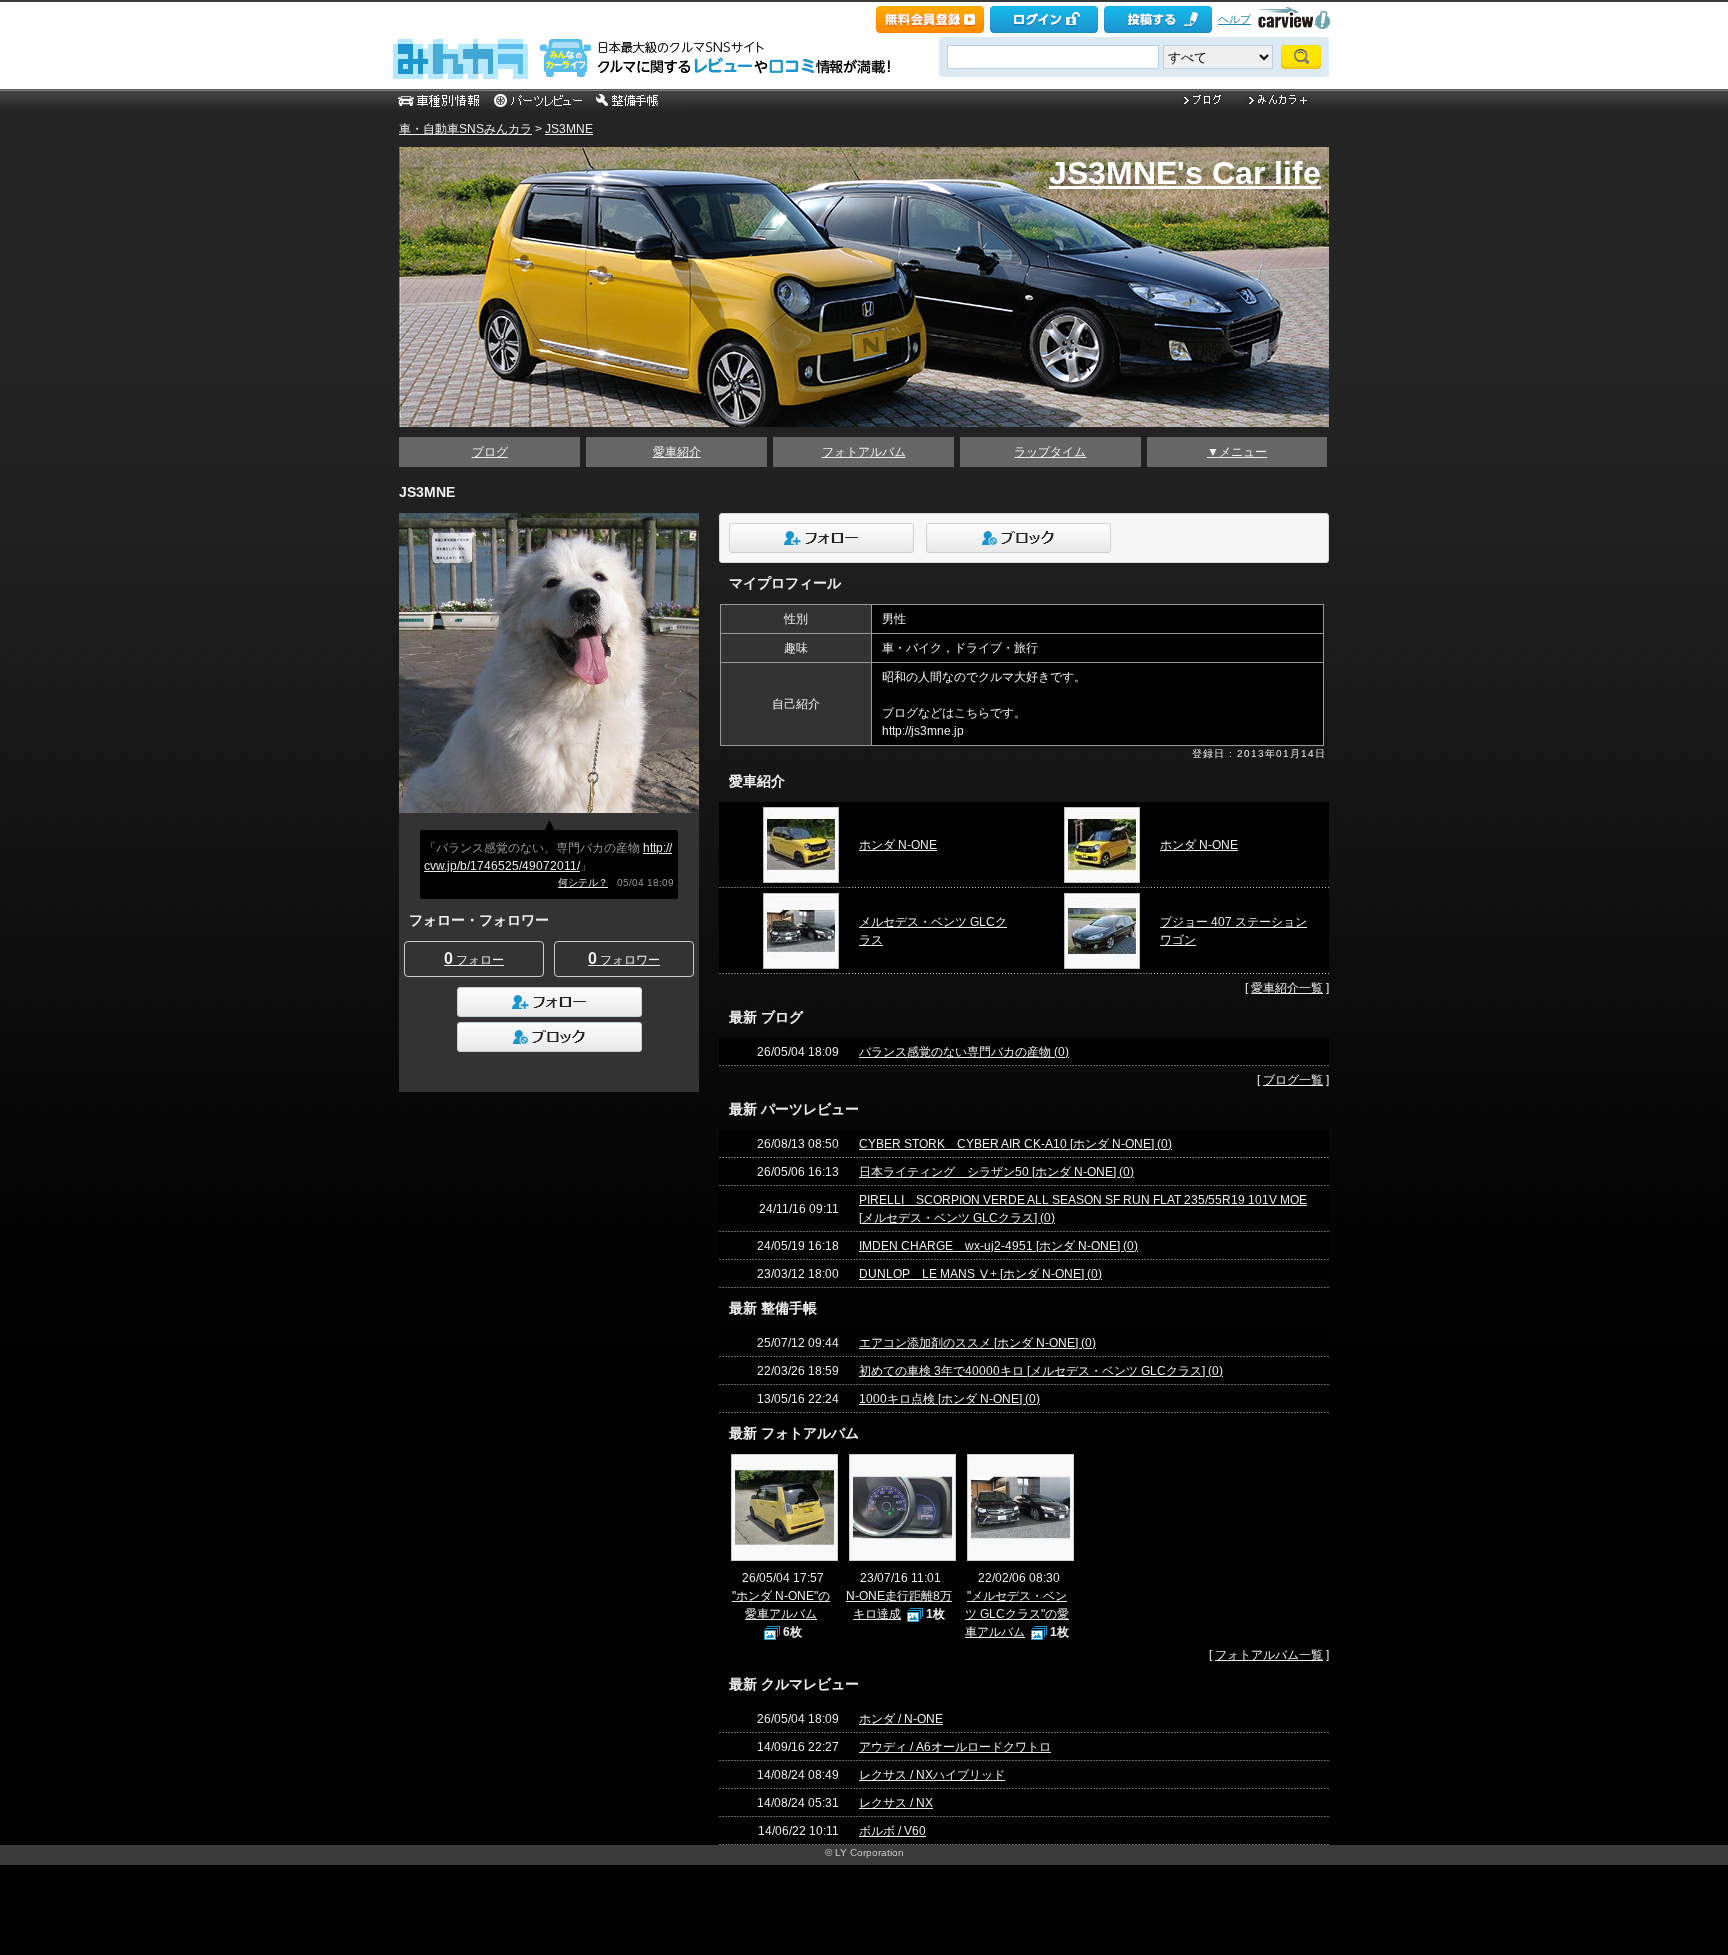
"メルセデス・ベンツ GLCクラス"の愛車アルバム (1017, 1614)
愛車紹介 (677, 452)
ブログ (490, 452)
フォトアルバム (864, 452)
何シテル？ (583, 882)
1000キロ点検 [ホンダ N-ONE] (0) (949, 1399)
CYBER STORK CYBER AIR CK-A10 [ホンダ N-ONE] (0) (1015, 1144)
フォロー (474, 958)
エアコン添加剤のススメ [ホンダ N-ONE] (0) (977, 1343)
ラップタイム (1050, 452)
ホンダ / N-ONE (901, 1719)
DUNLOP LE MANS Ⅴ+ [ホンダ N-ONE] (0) (980, 1274)
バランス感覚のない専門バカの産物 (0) (964, 1052)
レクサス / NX (896, 1803)
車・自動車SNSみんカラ (465, 129)
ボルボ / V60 (892, 1831)
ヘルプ (1234, 19)
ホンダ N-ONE (898, 845)
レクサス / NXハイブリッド (932, 1775)
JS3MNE (569, 129)
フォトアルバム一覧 (1269, 1655)
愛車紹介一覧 (1287, 988)
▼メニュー (1237, 452)
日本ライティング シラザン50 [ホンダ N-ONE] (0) (996, 1172)
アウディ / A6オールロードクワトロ (955, 1747)
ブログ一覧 (1293, 1080)
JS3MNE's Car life (1185, 173)
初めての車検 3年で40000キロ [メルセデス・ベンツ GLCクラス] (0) (1041, 1371)
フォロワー (624, 958)
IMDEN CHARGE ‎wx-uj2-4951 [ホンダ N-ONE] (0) (998, 1246)
